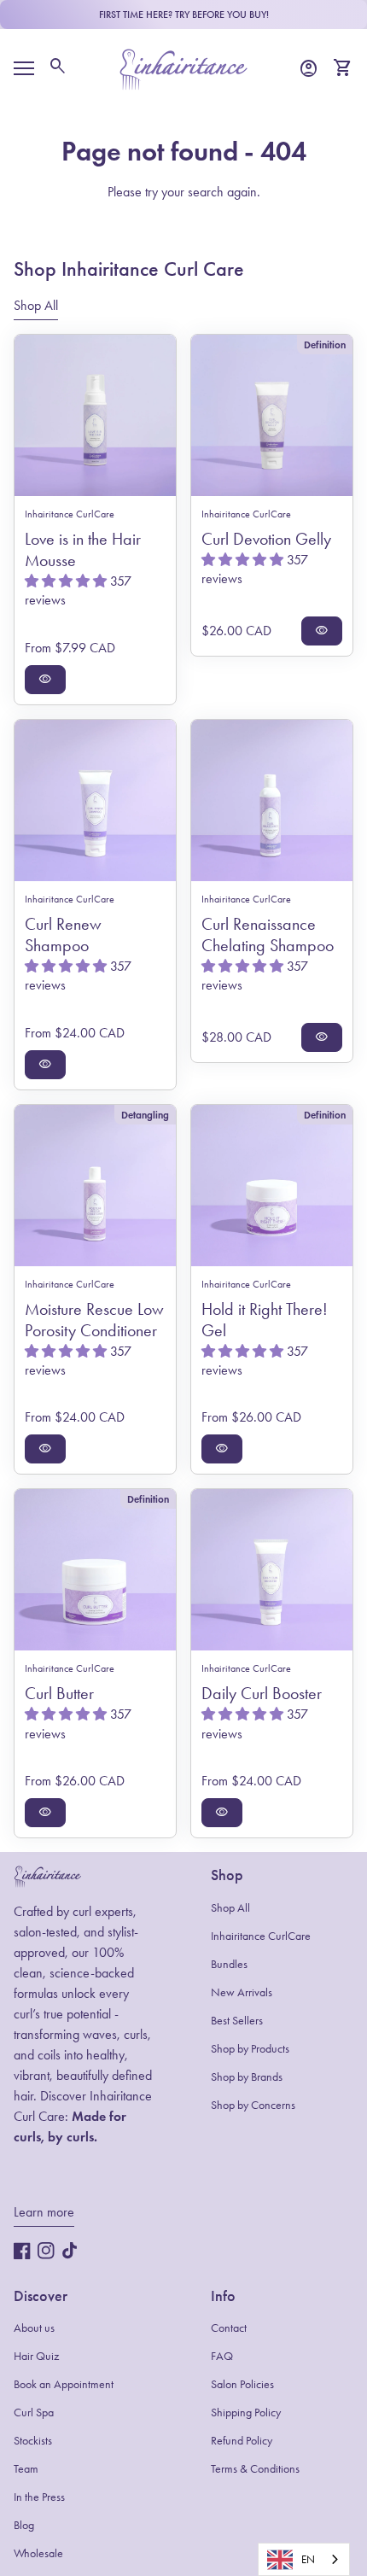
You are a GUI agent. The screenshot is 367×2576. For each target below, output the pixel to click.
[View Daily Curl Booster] (272, 1570)
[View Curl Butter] (95, 1570)
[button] (67, 581)
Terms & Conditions (255, 2469)
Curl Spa (34, 2412)
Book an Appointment (64, 2384)
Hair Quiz (36, 2356)
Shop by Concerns (253, 2105)
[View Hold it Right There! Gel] (272, 1186)
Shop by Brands (247, 2077)
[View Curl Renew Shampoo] (95, 800)
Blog (24, 2525)
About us (34, 2328)
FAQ (222, 2356)
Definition (325, 345)
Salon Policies (242, 2384)
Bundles (229, 1964)
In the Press (39, 2497)
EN (308, 2559)
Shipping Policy (246, 2412)
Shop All (230, 1908)
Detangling (145, 1115)
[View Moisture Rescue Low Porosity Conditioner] (95, 1186)
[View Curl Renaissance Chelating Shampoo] (272, 800)
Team (26, 2469)
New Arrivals (242, 1992)
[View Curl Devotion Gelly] (272, 415)
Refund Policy (242, 2441)
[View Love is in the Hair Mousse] (95, 415)
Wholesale (38, 2553)
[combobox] (304, 2559)
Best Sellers (237, 2021)
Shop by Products (250, 2049)
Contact (229, 2328)
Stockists (33, 2441)
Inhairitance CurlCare (261, 1936)
